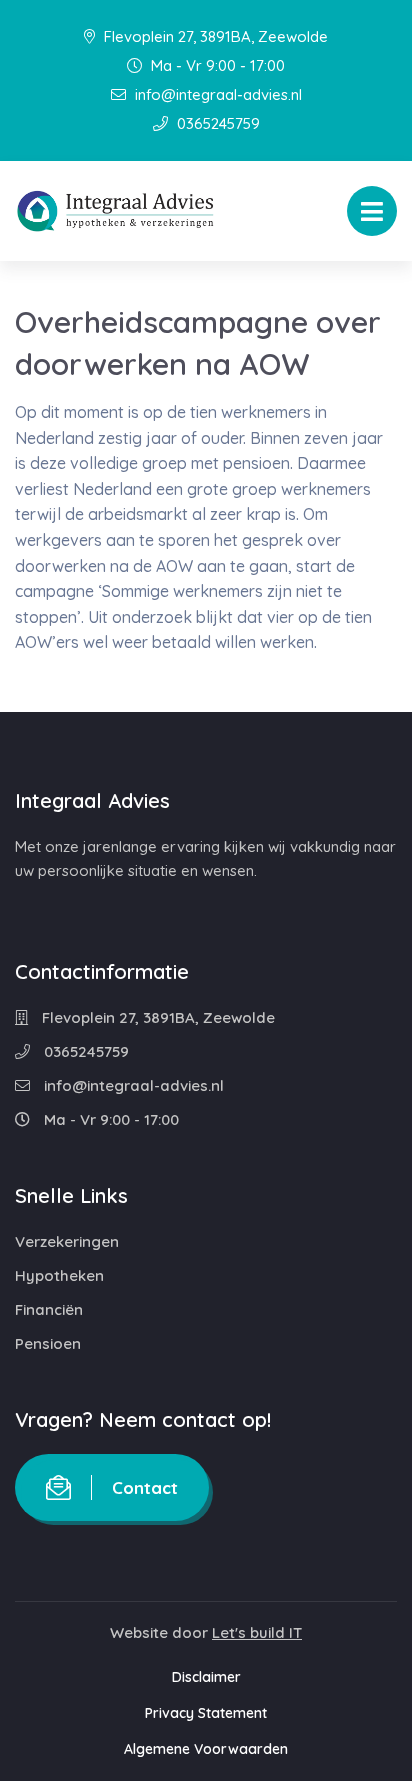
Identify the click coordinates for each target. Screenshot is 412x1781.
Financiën (49, 1309)
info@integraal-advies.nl (216, 94)
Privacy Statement (206, 1713)
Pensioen (48, 1343)
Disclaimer (206, 1677)
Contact (145, 1487)
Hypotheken (59, 1275)
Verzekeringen (67, 1241)
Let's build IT (257, 1632)
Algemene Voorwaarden (206, 1749)
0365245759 (216, 123)
